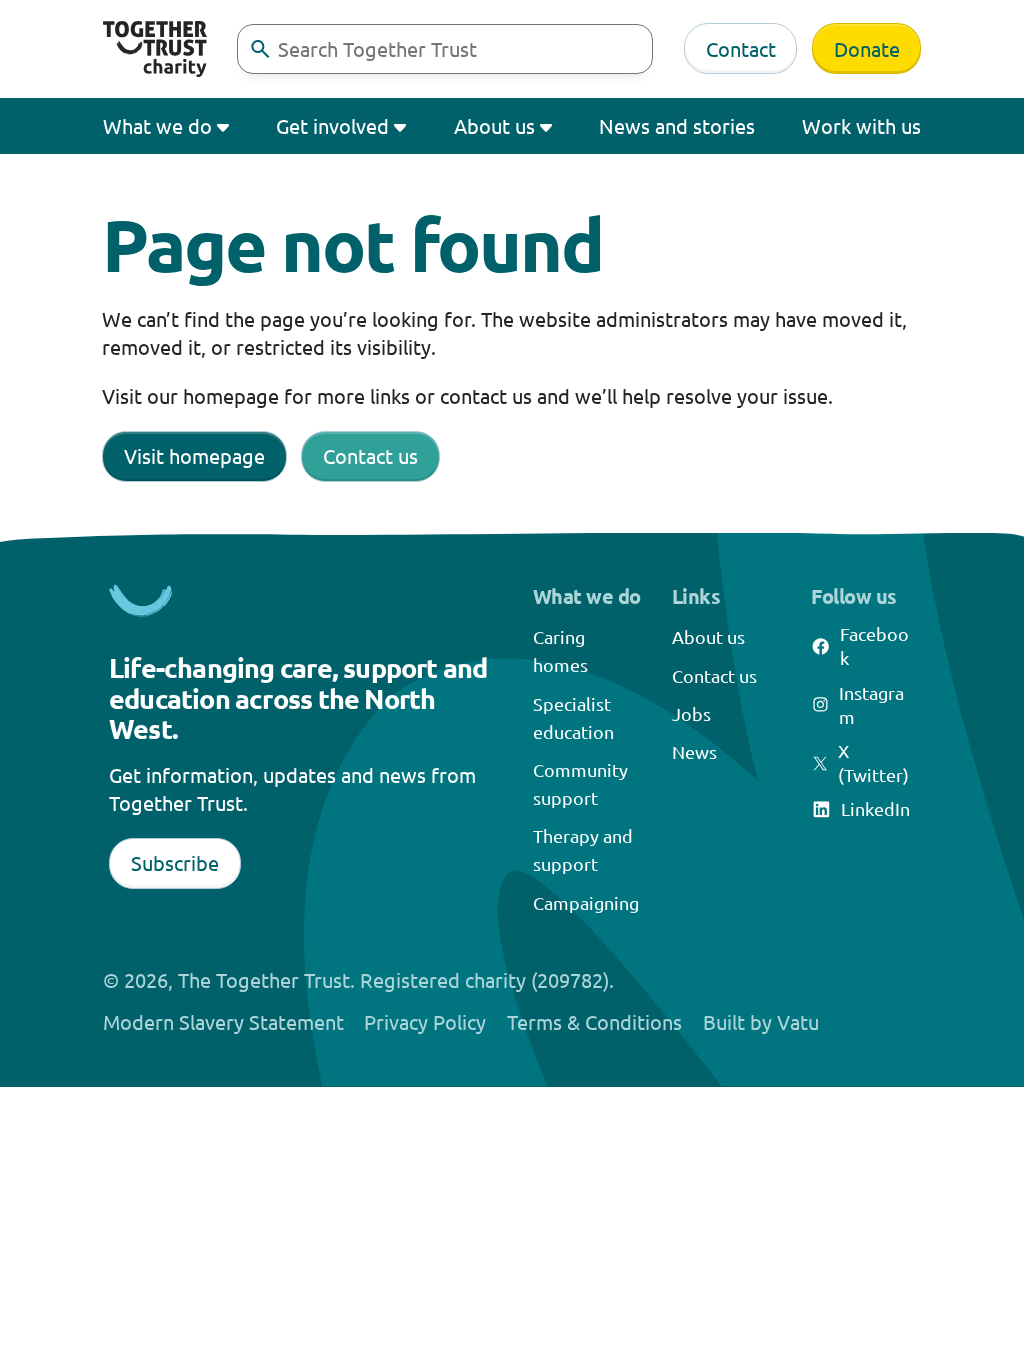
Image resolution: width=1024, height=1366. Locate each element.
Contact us (370, 455)
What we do (157, 125)
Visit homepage (194, 455)
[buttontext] (260, 49)
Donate (867, 48)
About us (494, 125)
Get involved (332, 125)
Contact (741, 48)
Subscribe (175, 862)
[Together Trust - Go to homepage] (155, 49)
